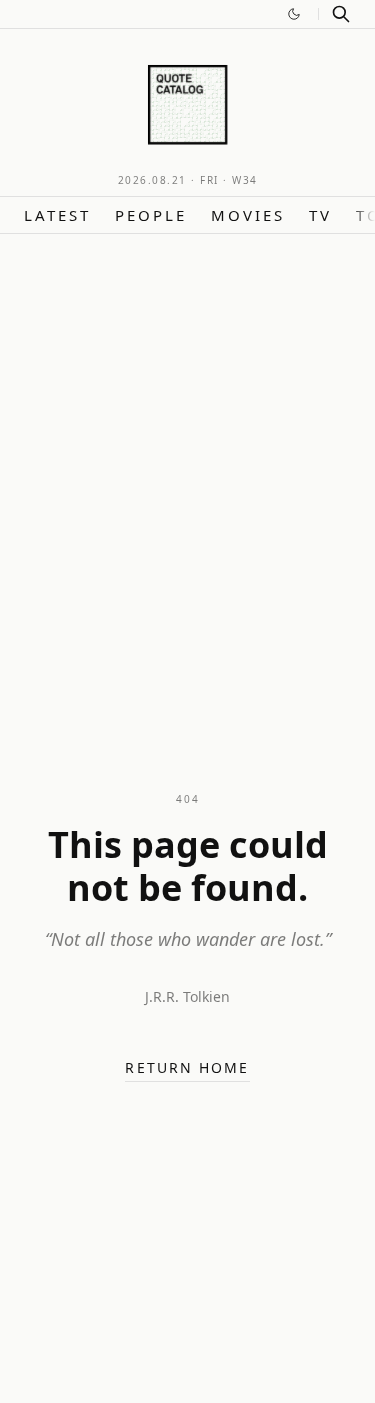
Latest (57, 215)
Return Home (187, 1067)
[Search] (341, 14)
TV (320, 215)
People (151, 215)
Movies (248, 215)
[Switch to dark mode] (294, 14)
